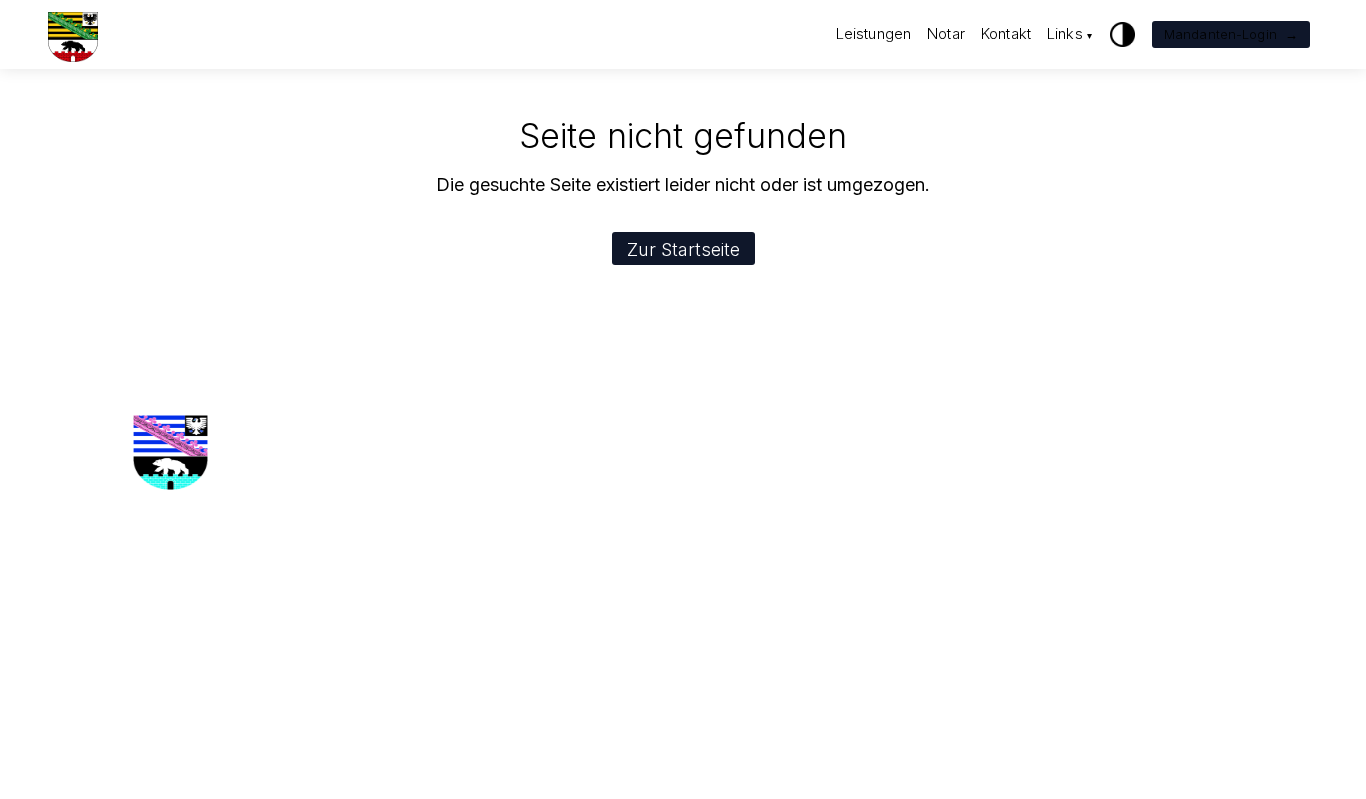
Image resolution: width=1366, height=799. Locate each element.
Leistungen (874, 33)
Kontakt (1006, 33)
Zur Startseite (683, 249)
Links (1069, 33)
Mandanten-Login (1231, 34)
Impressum (378, 541)
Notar (946, 33)
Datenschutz (383, 567)
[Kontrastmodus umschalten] (1122, 34)
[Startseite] (73, 34)
